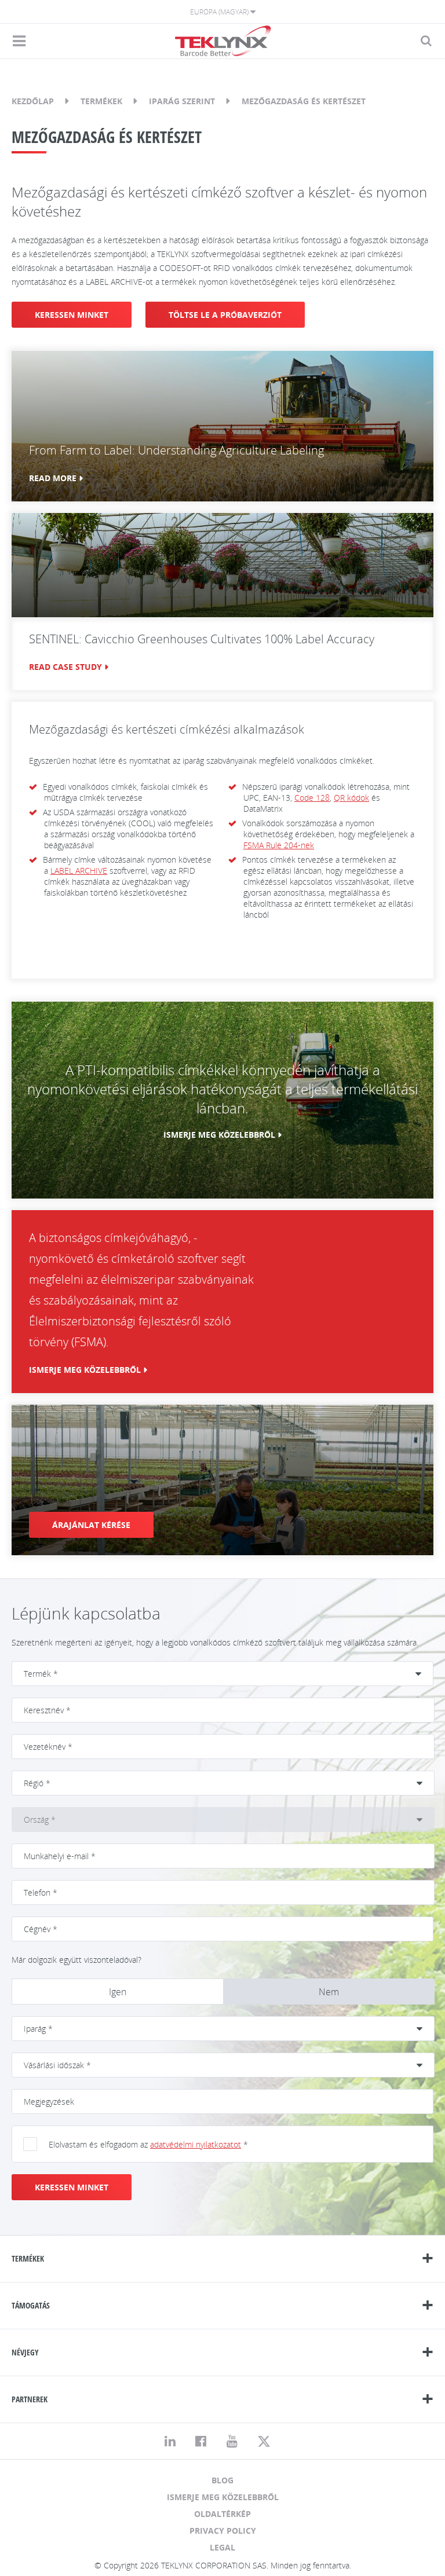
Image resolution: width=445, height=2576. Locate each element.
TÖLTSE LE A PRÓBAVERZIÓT (225, 315)
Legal (222, 2547)
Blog (222, 2480)
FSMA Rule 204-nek (279, 845)
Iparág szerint (182, 101)
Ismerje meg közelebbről (223, 2497)
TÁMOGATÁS (31, 2305)
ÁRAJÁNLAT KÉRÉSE (91, 1525)
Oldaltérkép (222, 2514)
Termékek (101, 101)
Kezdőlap (33, 101)
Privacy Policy (223, 2531)
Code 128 (312, 798)
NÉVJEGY (25, 2352)
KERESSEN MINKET (72, 315)
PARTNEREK (30, 2399)
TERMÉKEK (28, 2258)
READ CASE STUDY (65, 667)
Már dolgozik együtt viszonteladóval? (76, 1960)
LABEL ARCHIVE (79, 871)
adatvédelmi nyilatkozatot (196, 2144)
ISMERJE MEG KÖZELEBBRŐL (219, 1135)
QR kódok (351, 798)
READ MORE (53, 478)
